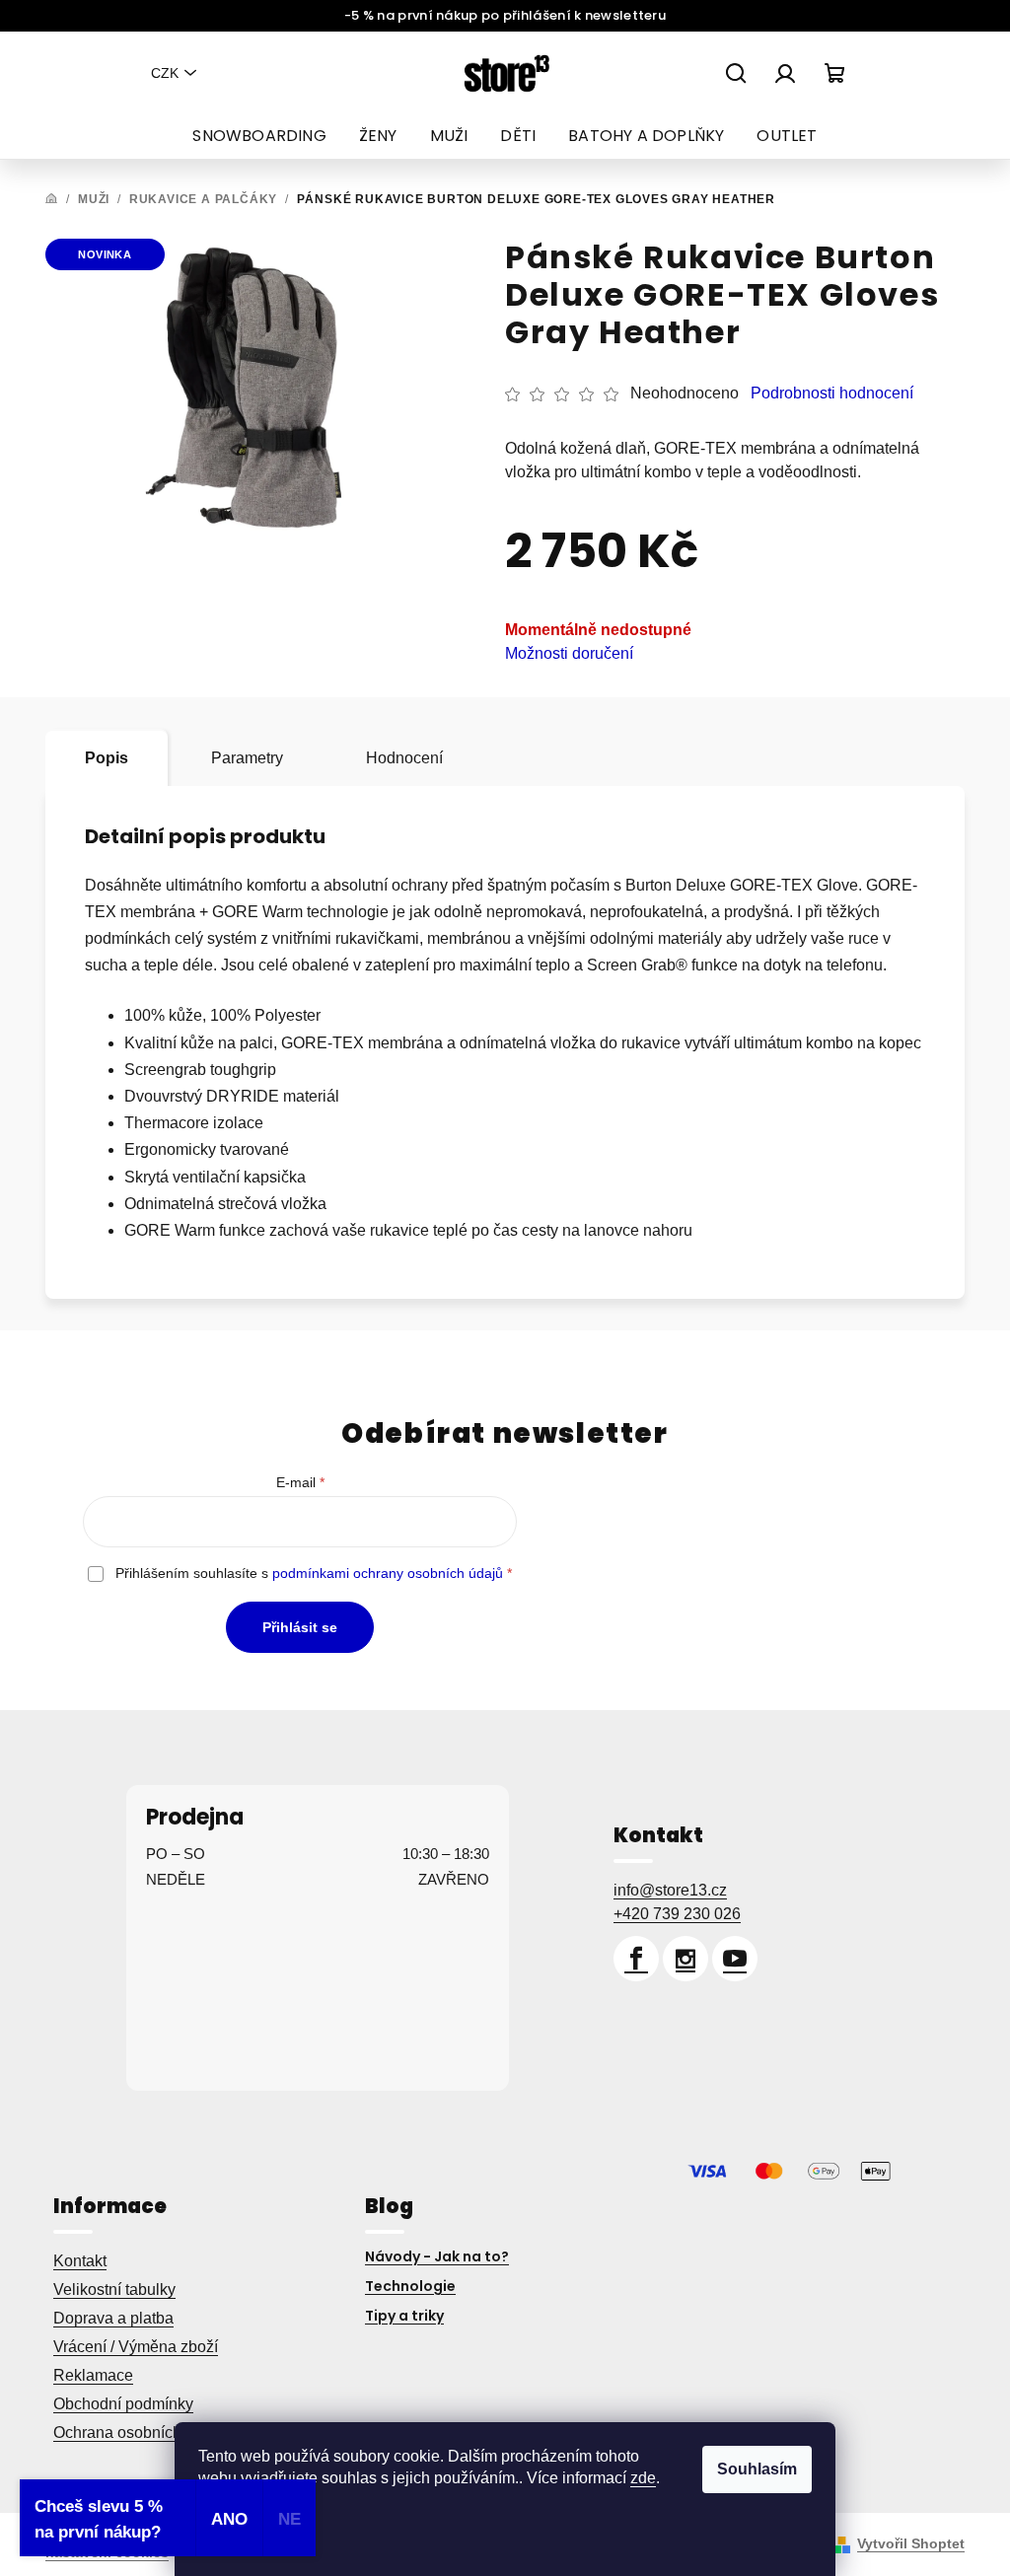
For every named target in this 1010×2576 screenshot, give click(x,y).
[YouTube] (735, 1959)
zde (643, 2478)
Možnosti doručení (569, 653)
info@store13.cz (670, 1890)
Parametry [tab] (247, 758)
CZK (165, 73)
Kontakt (80, 2261)
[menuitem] (259, 136)
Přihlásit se (300, 1627)
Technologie (410, 2286)
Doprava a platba (113, 2318)
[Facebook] (636, 1959)
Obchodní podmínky (123, 2404)
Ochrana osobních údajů (139, 2433)
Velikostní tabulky (114, 2290)
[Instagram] (685, 1959)
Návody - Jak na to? (437, 2256)
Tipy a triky (404, 2316)
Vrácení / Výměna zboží (136, 2347)
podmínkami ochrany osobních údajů (388, 1573)
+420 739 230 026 (677, 1914)
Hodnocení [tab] (404, 758)
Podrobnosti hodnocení (832, 393)
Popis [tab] (107, 758)
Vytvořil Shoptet (911, 2543)
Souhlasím (757, 2469)
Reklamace (93, 2375)
